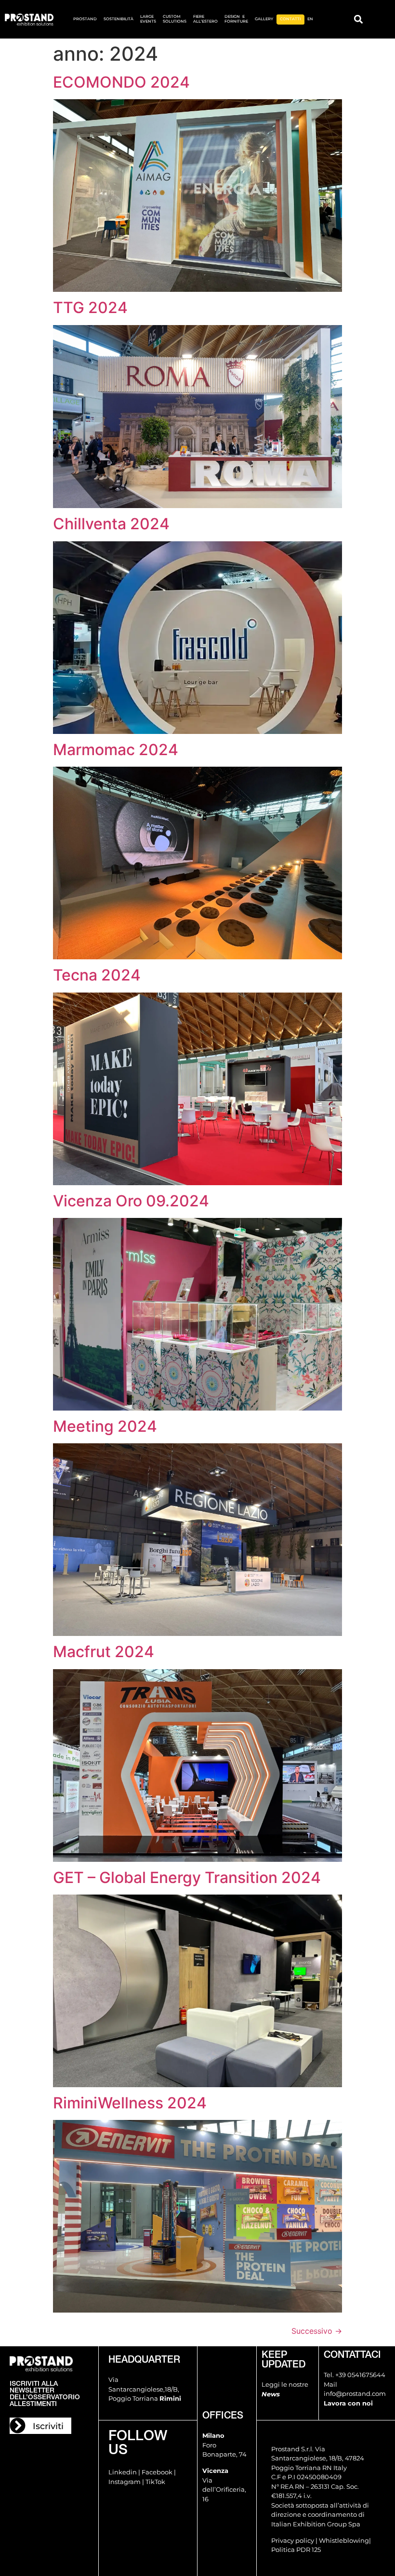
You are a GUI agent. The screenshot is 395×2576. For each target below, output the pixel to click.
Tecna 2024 (97, 975)
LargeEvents (148, 19)
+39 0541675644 (360, 2375)
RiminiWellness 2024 (130, 2103)
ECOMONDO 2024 (121, 82)
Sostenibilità (118, 19)
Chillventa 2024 (111, 524)
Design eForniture (236, 19)
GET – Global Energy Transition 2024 (187, 1877)
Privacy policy (293, 2540)
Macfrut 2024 (104, 1652)
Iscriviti (48, 2426)
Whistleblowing (344, 2540)
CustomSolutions (175, 19)
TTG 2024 (90, 307)
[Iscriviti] (18, 2426)
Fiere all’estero (205, 19)
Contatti (290, 19)
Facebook (157, 2472)
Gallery (264, 19)
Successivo (317, 2331)
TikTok (155, 2482)
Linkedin (123, 2472)
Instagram (125, 2482)
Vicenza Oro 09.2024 (131, 1201)
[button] (358, 20)
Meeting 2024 (105, 1426)
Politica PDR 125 (296, 2550)
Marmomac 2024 (116, 750)
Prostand (85, 19)
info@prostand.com (355, 2393)
